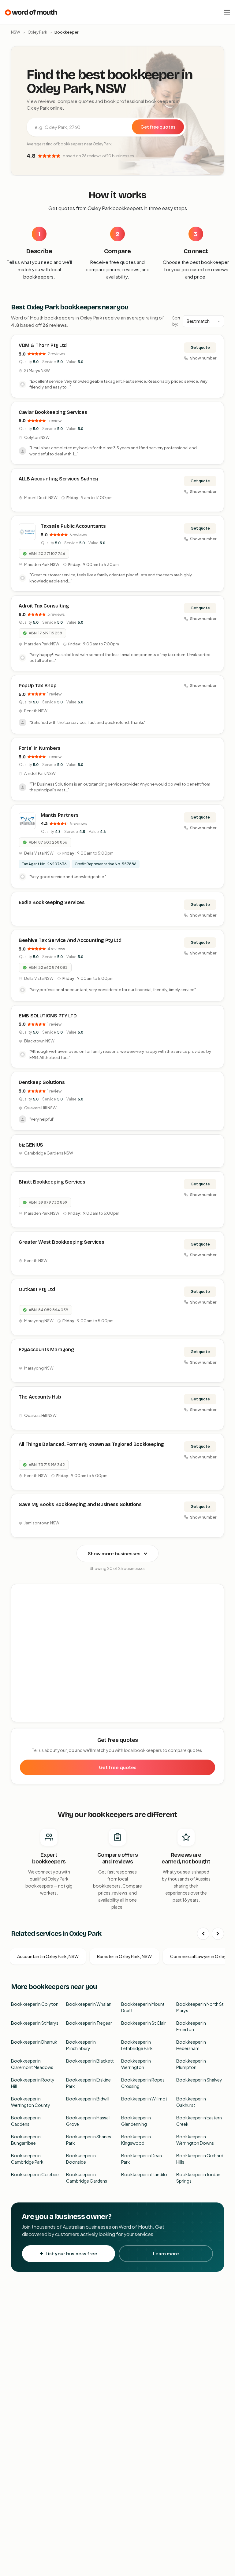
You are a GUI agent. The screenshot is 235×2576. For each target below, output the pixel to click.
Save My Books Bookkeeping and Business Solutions (80, 1504)
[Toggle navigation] (227, 12)
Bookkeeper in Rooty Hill (33, 2083)
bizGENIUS (31, 1145)
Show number (203, 358)
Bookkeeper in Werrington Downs (195, 2140)
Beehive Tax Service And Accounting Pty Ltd (70, 940)
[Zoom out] (216, 1601)
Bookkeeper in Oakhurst (191, 2102)
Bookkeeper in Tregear (89, 2023)
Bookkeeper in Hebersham (191, 2045)
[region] (118, 1653)
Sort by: (176, 321)
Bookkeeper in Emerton (191, 2026)
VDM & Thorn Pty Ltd (43, 345)
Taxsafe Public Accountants (73, 526)
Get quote (200, 347)
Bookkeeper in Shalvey (199, 2080)
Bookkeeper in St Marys (35, 2023)
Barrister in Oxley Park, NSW (124, 1956)
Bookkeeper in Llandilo (144, 2174)
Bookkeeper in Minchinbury (81, 2045)
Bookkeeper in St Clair (144, 2023)
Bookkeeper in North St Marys (200, 2007)
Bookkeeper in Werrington (136, 2064)
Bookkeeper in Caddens (26, 2121)
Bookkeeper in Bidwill (88, 2099)
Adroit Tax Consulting (44, 606)
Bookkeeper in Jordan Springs (198, 2178)
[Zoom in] (216, 1592)
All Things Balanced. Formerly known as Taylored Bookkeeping (91, 1444)
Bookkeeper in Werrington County (31, 2102)
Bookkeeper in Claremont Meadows (32, 2064)
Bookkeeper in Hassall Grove (88, 2121)
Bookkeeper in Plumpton (191, 2064)
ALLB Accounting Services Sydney (58, 479)
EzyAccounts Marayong (47, 1350)
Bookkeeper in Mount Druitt (143, 2007)
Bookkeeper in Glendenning (136, 2121)
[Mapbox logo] (27, 1716)
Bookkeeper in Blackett (90, 2061)
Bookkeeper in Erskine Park (88, 2083)
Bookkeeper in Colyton (35, 2004)
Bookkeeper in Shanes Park (89, 2140)
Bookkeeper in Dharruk (34, 2042)
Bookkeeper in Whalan (89, 2004)
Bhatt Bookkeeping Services (52, 1182)
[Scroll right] (218, 1934)
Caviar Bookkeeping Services (53, 412)
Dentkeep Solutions (42, 1082)
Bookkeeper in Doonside (81, 2159)
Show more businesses (114, 1553)
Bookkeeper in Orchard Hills (200, 2159)
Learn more (166, 2253)
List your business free (71, 2253)
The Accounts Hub (40, 1397)
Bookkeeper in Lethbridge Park (137, 2045)
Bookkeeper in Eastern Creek (199, 2121)
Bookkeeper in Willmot (144, 2099)
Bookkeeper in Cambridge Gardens (87, 2178)
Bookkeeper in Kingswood (136, 2140)
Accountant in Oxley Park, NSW (48, 1956)
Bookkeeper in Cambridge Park (27, 2159)
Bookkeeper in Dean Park (142, 2159)
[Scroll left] (203, 1934)
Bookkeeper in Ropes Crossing (143, 2083)
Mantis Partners (60, 815)
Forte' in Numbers (40, 748)
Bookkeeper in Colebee (35, 2174)
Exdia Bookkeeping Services (52, 902)
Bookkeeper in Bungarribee (26, 2140)
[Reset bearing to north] (216, 1610)
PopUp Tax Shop (38, 686)
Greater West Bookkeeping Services (61, 1242)
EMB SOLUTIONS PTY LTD (48, 1016)
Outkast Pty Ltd (37, 1289)
